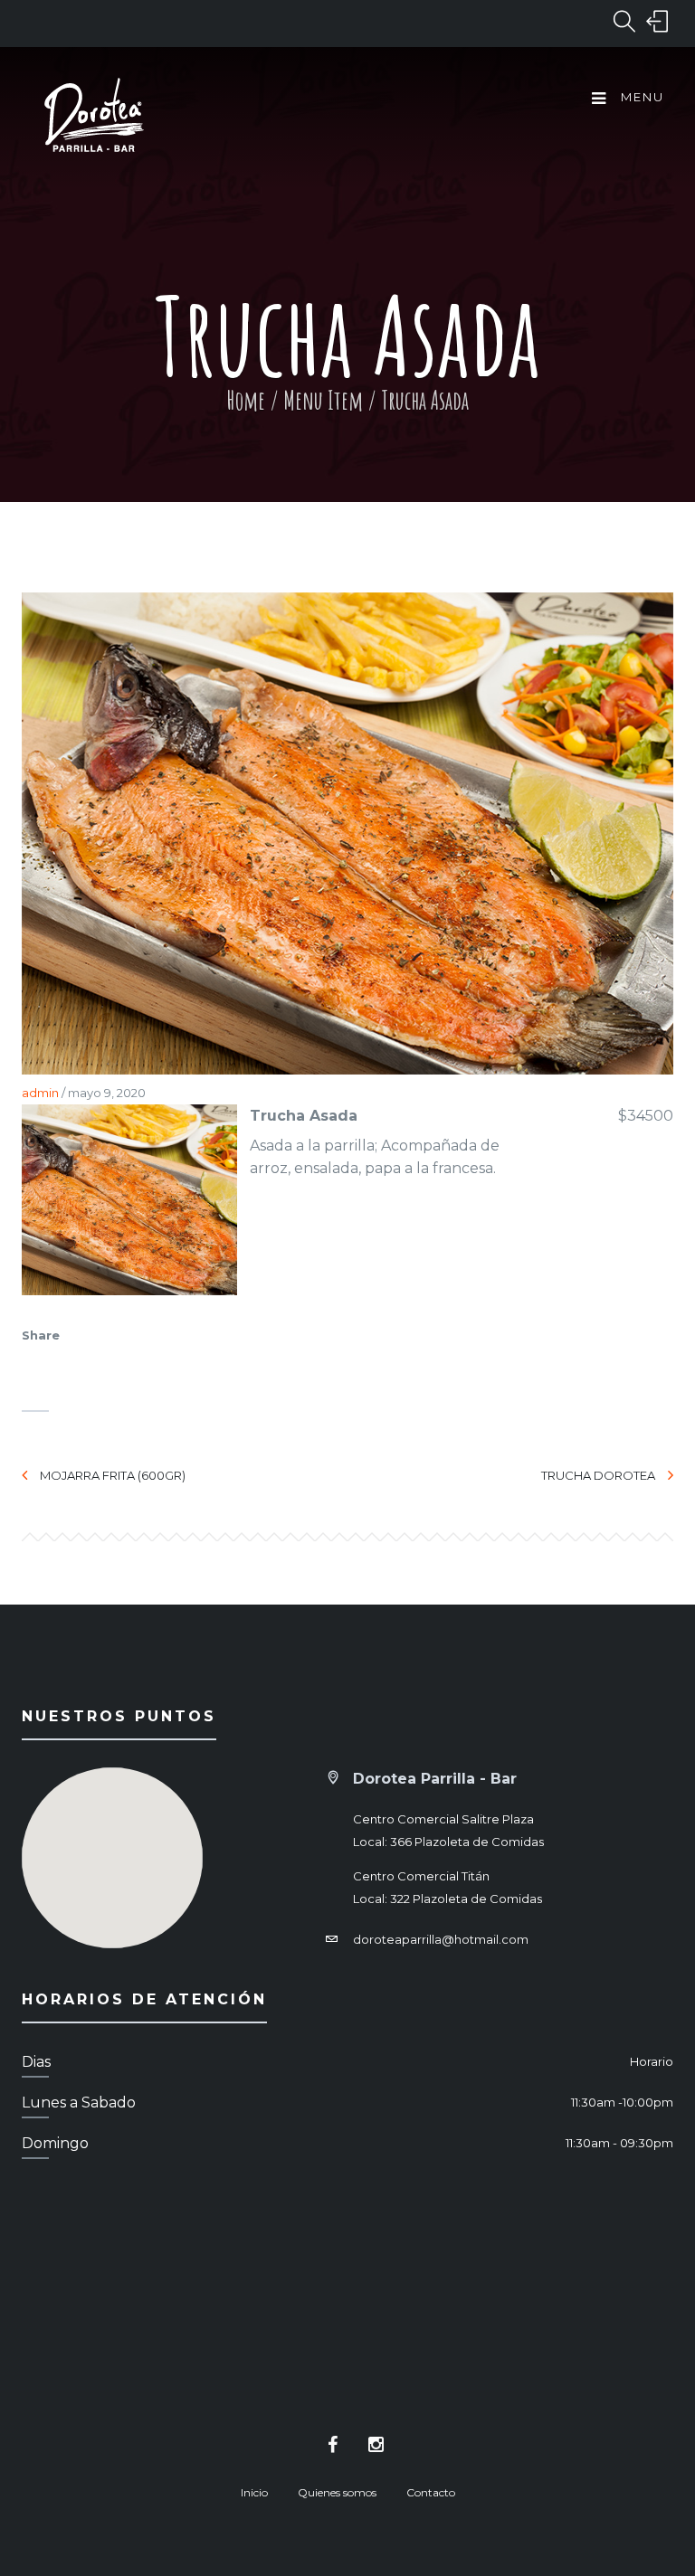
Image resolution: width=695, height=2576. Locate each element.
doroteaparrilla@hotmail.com (441, 1939)
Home (246, 400)
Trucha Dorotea (598, 1475)
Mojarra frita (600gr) (113, 1475)
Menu (640, 97)
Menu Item (323, 400)
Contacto (431, 2492)
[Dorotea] (94, 118)
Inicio (254, 2492)
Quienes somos (337, 2492)
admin (40, 1093)
